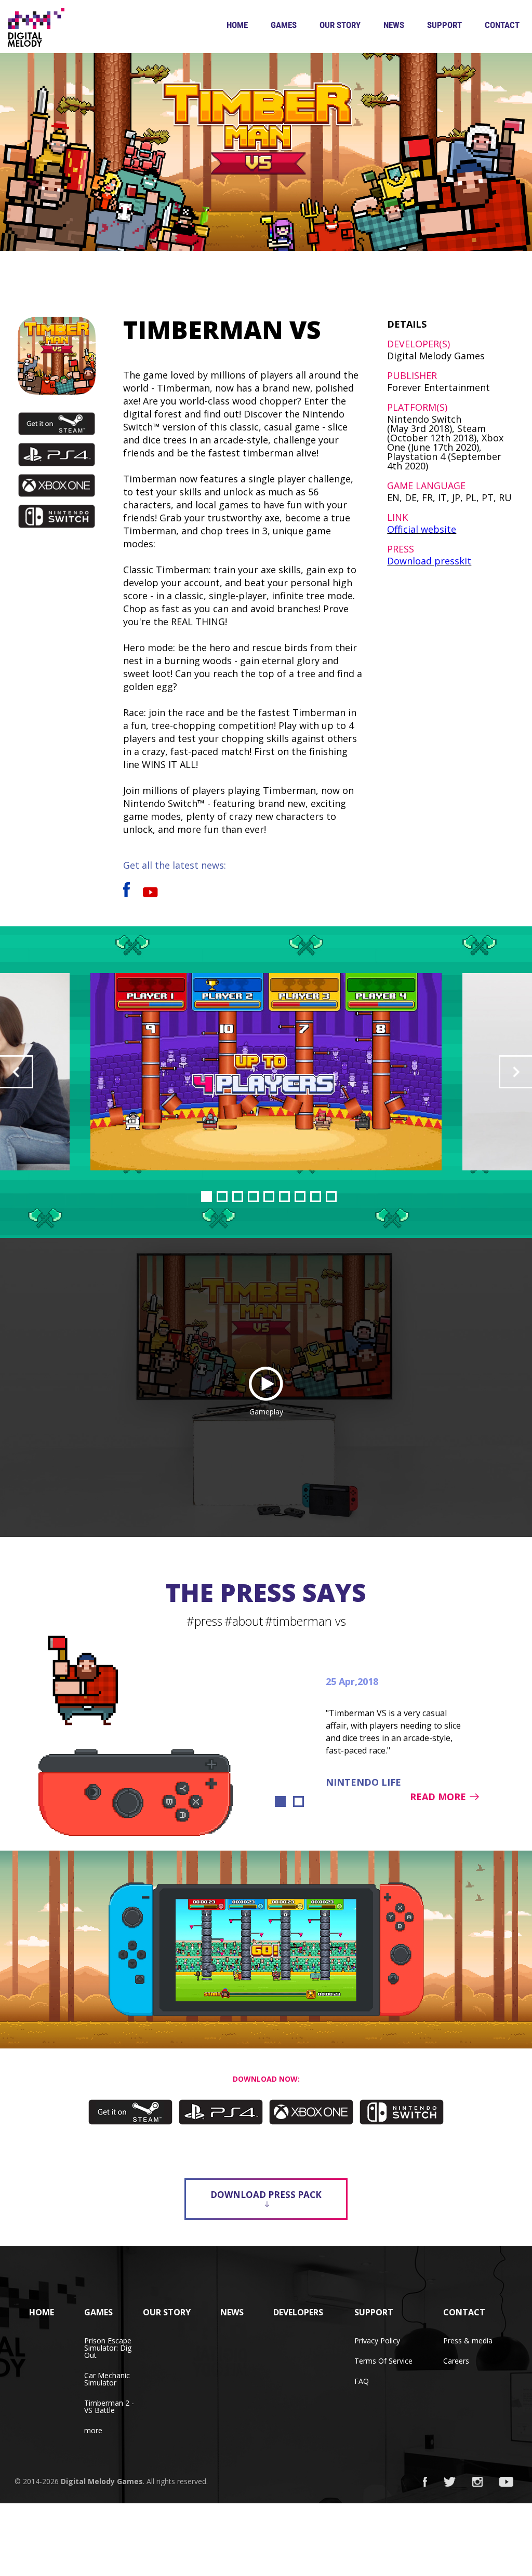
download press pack (266, 2195)
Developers (298, 2312)
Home (237, 25)
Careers (456, 2361)
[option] (266, 1072)
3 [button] (238, 1197)
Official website (422, 529)
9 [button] (331, 1197)
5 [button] (269, 1197)
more (93, 2430)
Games (284, 25)
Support (444, 25)
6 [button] (284, 1197)
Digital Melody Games (102, 2481)
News (394, 25)
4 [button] (253, 1197)
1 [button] (207, 1197)
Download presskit (429, 561)
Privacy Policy (377, 2341)
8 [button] (316, 1197)
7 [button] (300, 1197)
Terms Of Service (383, 2361)
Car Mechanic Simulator (107, 2379)
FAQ (362, 2381)
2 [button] (222, 1197)
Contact (502, 25)
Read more (438, 1797)
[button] (17, 1072)
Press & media (468, 2341)
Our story (340, 25)
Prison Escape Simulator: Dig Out (108, 2348)
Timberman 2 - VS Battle (109, 2406)
